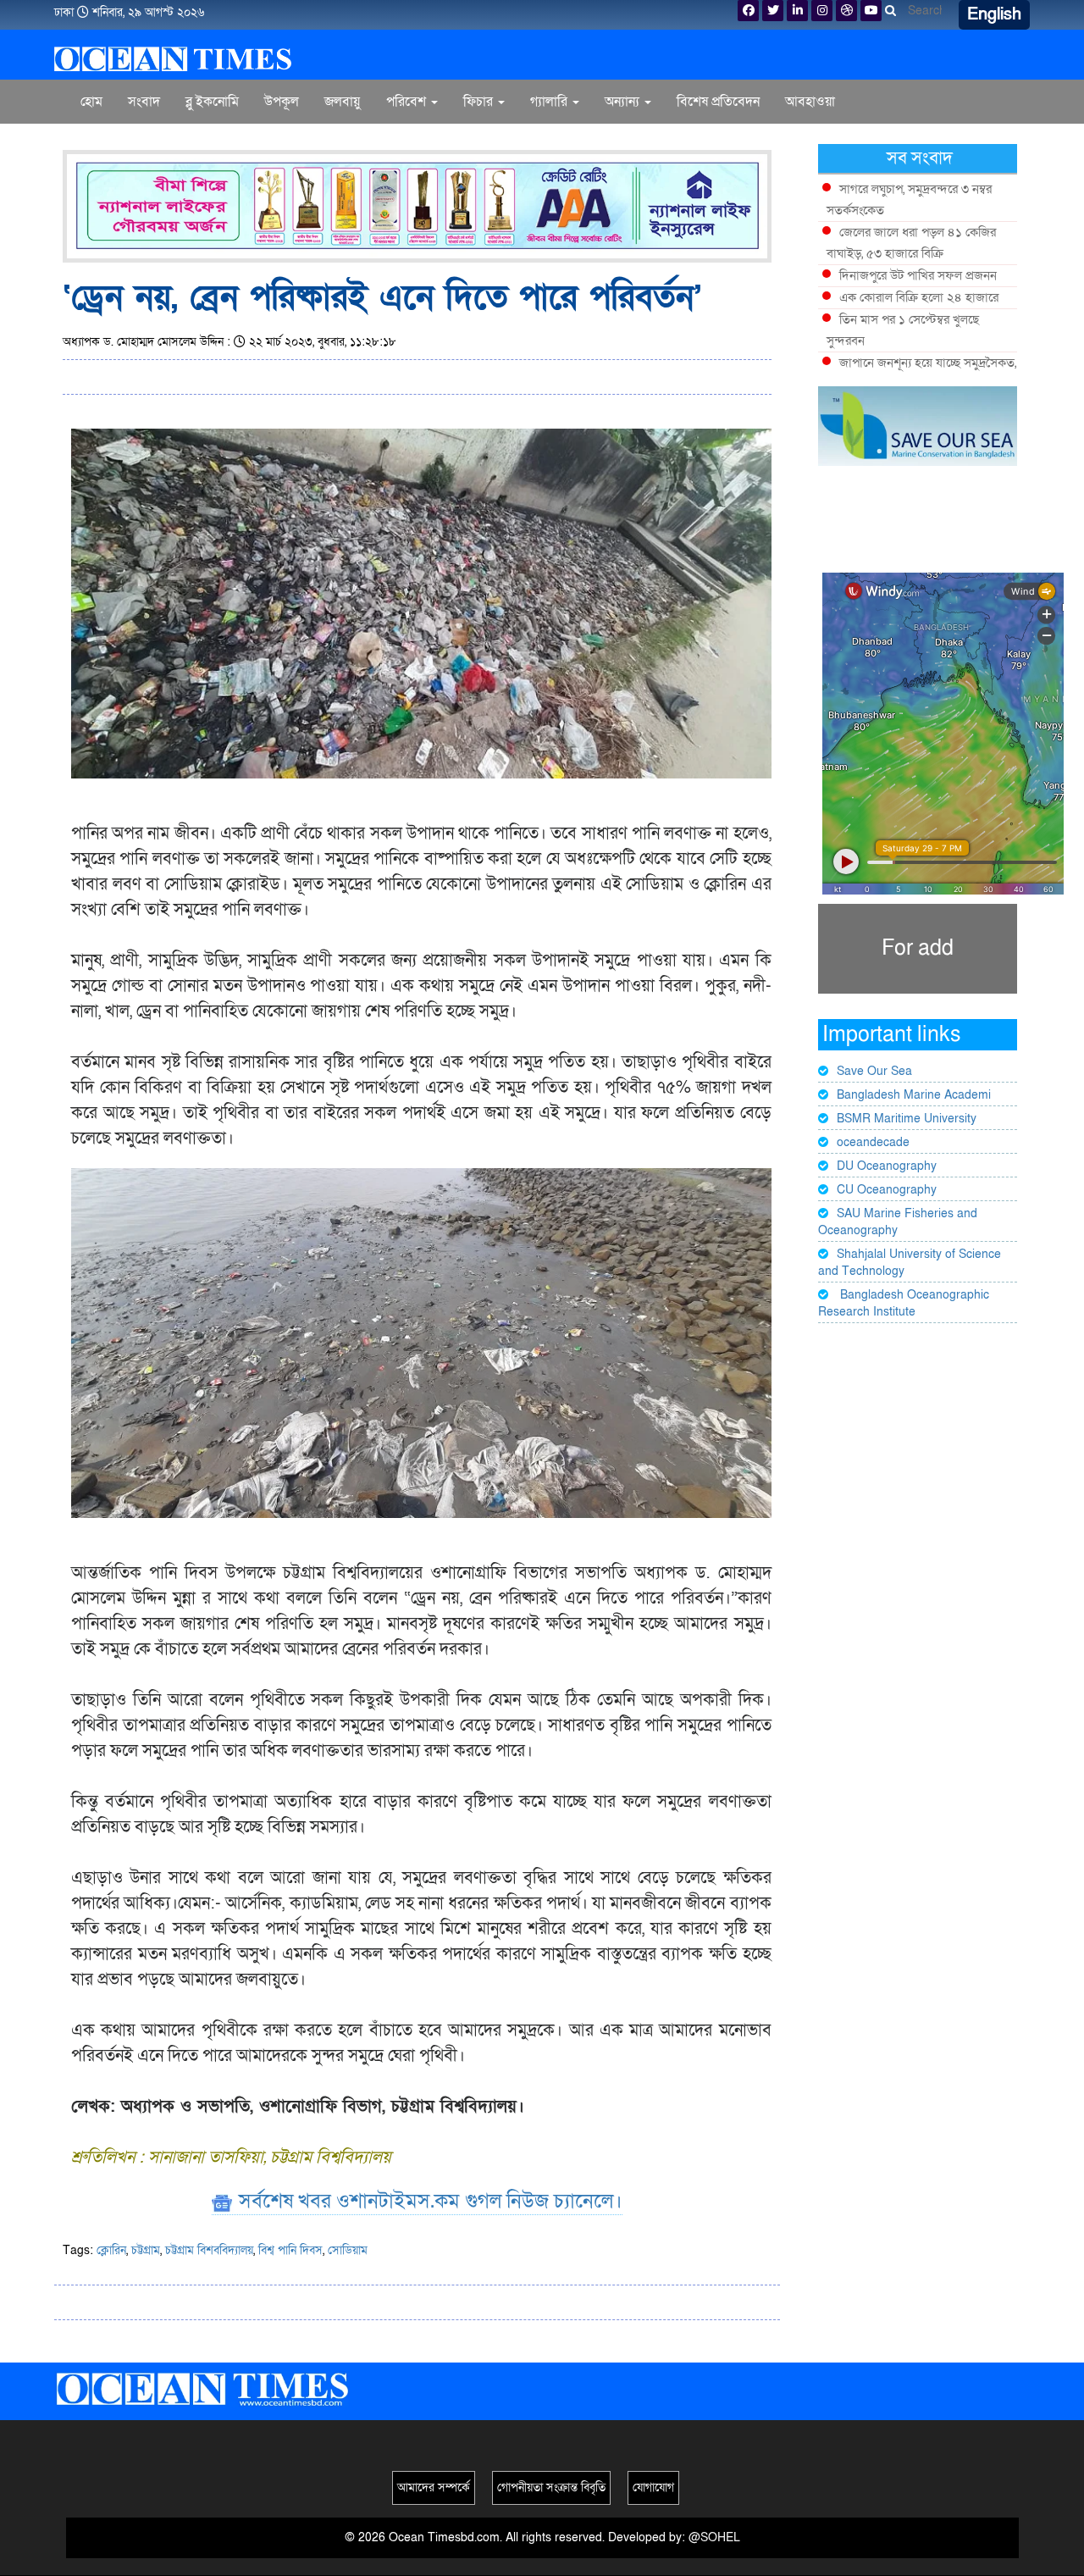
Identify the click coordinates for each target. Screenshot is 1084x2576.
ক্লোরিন (111, 2250)
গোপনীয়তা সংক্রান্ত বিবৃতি (551, 2487)
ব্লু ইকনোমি (212, 102)
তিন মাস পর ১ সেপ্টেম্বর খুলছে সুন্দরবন (903, 330)
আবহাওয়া (810, 102)
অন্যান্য (624, 102)
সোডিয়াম (348, 2250)
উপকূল (282, 102)
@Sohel (714, 2537)
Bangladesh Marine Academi (914, 1095)
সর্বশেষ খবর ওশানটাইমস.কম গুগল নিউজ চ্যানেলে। (428, 2201)
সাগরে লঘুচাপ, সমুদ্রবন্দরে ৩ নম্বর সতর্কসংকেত (909, 199)
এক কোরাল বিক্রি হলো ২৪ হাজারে (919, 297)
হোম (91, 102)
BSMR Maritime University (907, 1119)
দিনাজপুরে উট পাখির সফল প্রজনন (918, 275)
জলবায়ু (343, 102)
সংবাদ (144, 102)
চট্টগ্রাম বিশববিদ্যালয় (209, 2250)
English (994, 14)
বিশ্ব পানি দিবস (290, 2250)
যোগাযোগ (653, 2487)
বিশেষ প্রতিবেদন (718, 102)
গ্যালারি (550, 102)
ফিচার (480, 102)
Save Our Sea (874, 1071)
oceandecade (873, 1142)
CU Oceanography (887, 1190)
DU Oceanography (887, 1166)
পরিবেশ (408, 102)
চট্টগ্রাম (146, 2250)
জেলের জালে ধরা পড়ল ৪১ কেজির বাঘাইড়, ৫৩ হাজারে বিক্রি (911, 243)
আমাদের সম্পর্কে (434, 2487)
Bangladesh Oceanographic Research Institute (904, 1303)
